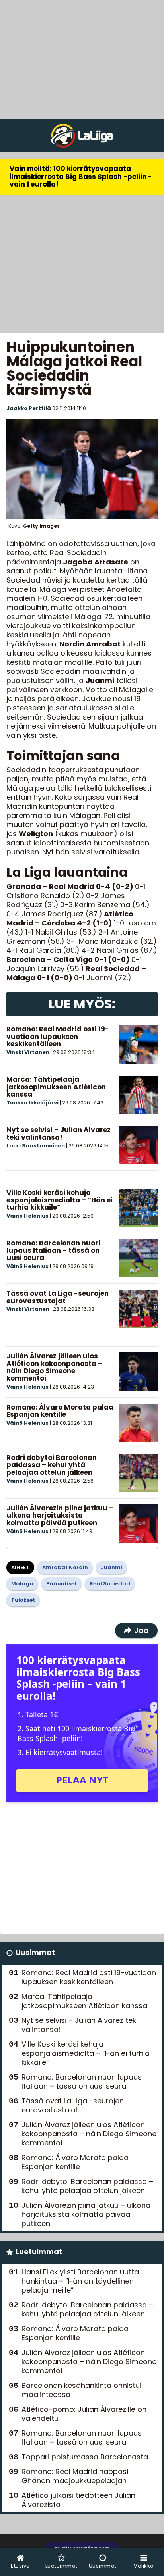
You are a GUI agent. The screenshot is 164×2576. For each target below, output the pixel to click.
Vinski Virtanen (28, 1052)
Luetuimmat (39, 2252)
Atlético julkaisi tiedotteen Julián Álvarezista (78, 2500)
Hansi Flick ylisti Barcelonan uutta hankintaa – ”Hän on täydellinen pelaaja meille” (80, 2281)
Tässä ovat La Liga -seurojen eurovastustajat (58, 1297)
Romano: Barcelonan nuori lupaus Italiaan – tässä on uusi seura (53, 1250)
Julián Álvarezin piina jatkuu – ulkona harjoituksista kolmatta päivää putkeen (60, 1515)
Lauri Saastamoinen (36, 1146)
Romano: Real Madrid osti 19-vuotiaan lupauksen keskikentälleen (58, 1036)
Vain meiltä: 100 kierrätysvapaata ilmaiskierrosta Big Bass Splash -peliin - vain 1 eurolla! (81, 176)
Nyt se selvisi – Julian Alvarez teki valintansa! (59, 1134)
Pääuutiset (61, 1584)
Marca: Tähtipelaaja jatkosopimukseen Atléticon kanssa (56, 1087)
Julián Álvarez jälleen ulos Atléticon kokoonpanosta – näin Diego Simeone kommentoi (54, 1367)
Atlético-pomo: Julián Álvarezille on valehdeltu (84, 2414)
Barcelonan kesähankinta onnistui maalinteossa (81, 2390)
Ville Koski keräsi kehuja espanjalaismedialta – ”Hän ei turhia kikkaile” (60, 1200)
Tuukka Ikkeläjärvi (32, 1103)
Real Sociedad (110, 1584)
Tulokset (23, 1600)
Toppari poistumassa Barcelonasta (85, 2457)
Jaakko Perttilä (29, 408)
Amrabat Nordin (65, 1567)
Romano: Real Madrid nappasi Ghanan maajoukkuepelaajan (75, 2476)
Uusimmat (35, 1952)
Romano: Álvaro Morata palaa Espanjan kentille (60, 1411)
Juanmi (111, 1567)
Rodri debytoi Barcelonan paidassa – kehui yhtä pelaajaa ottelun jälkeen (52, 1465)
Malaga (22, 1584)
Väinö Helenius (27, 1216)
